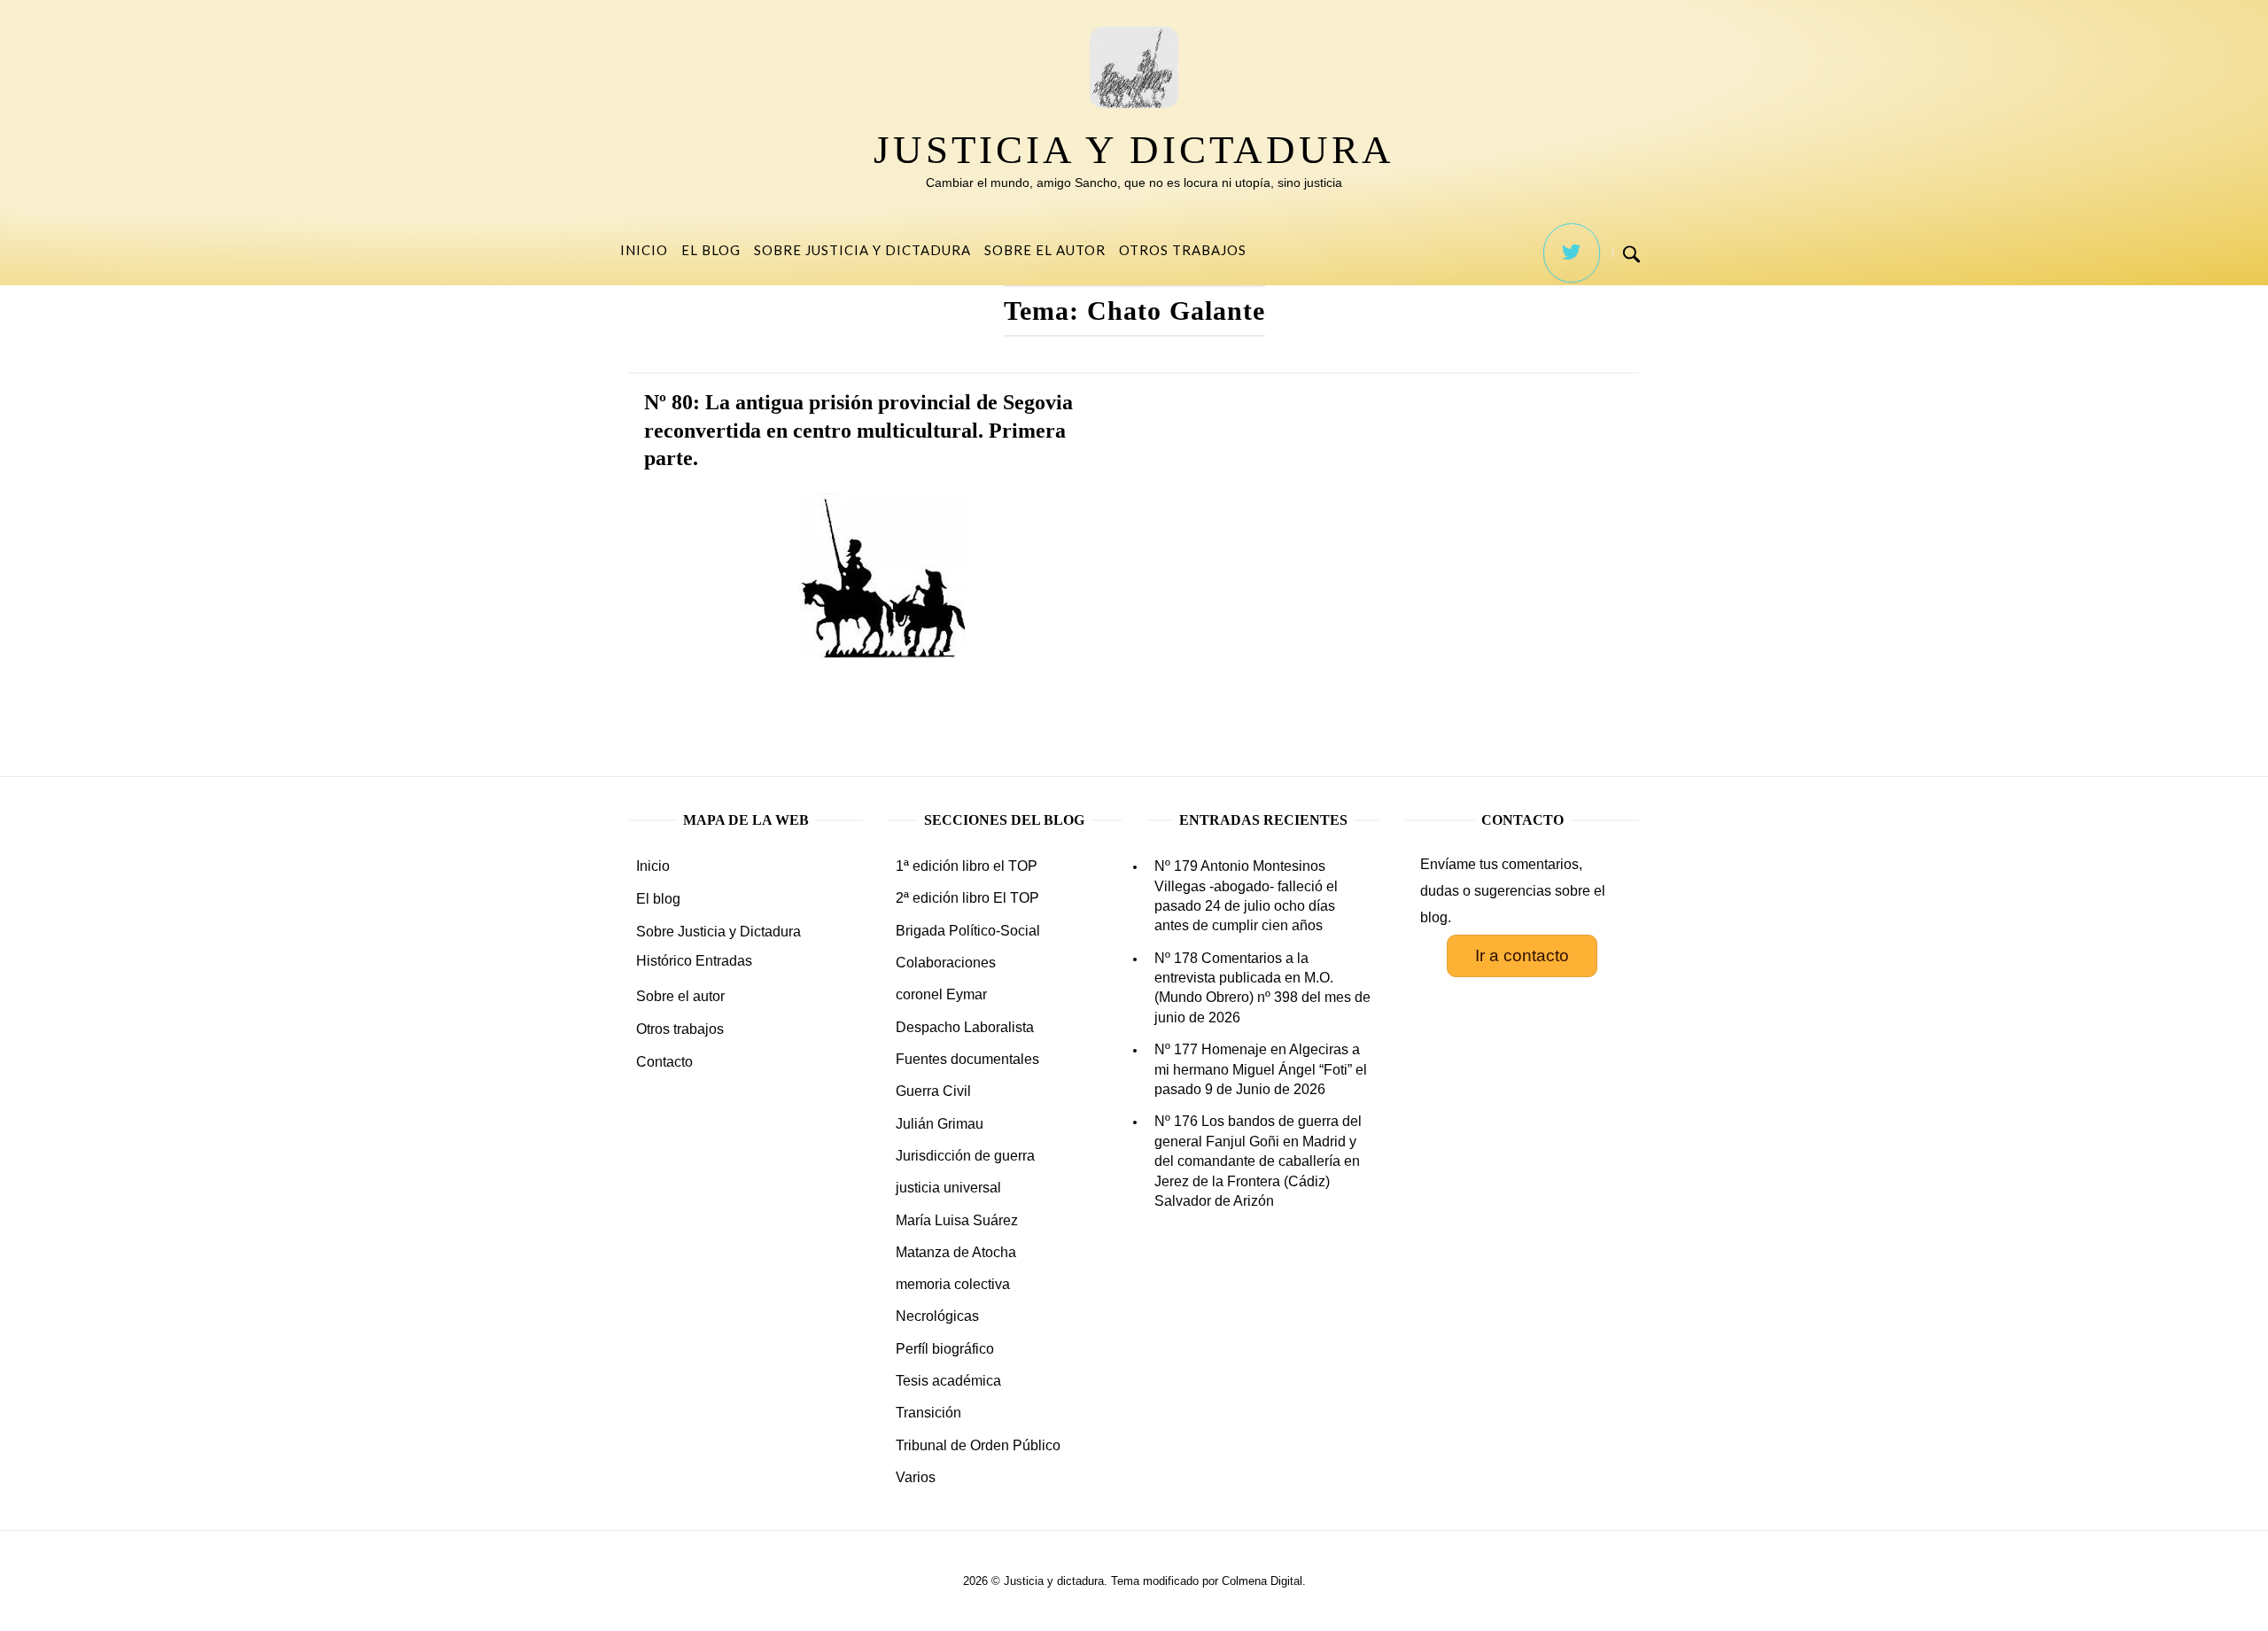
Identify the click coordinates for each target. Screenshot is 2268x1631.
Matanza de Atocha (956, 1252)
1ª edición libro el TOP (967, 866)
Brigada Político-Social (968, 931)
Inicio (644, 250)
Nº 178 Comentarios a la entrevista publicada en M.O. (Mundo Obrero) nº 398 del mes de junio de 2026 (1262, 988)
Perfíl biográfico (945, 1349)
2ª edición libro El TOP (967, 898)
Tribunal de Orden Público (978, 1445)
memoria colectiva (953, 1284)
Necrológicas (937, 1316)
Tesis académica (948, 1381)
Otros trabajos (1183, 250)
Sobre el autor (1045, 250)
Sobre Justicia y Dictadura (862, 250)
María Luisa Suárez (957, 1220)
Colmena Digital (1262, 1581)
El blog (711, 250)
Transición (928, 1413)
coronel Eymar (941, 994)
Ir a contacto (1522, 955)
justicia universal (948, 1188)
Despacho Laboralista (965, 1027)
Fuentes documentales (967, 1059)
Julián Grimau (940, 1124)
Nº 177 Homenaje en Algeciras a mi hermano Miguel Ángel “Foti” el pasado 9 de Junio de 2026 (1261, 1069)
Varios (916, 1477)
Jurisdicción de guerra (965, 1156)
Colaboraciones (946, 963)
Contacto (664, 1062)
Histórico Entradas (694, 961)
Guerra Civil (933, 1091)
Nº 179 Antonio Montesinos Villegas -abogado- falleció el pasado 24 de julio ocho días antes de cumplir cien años (1246, 896)
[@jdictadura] (1572, 253)
